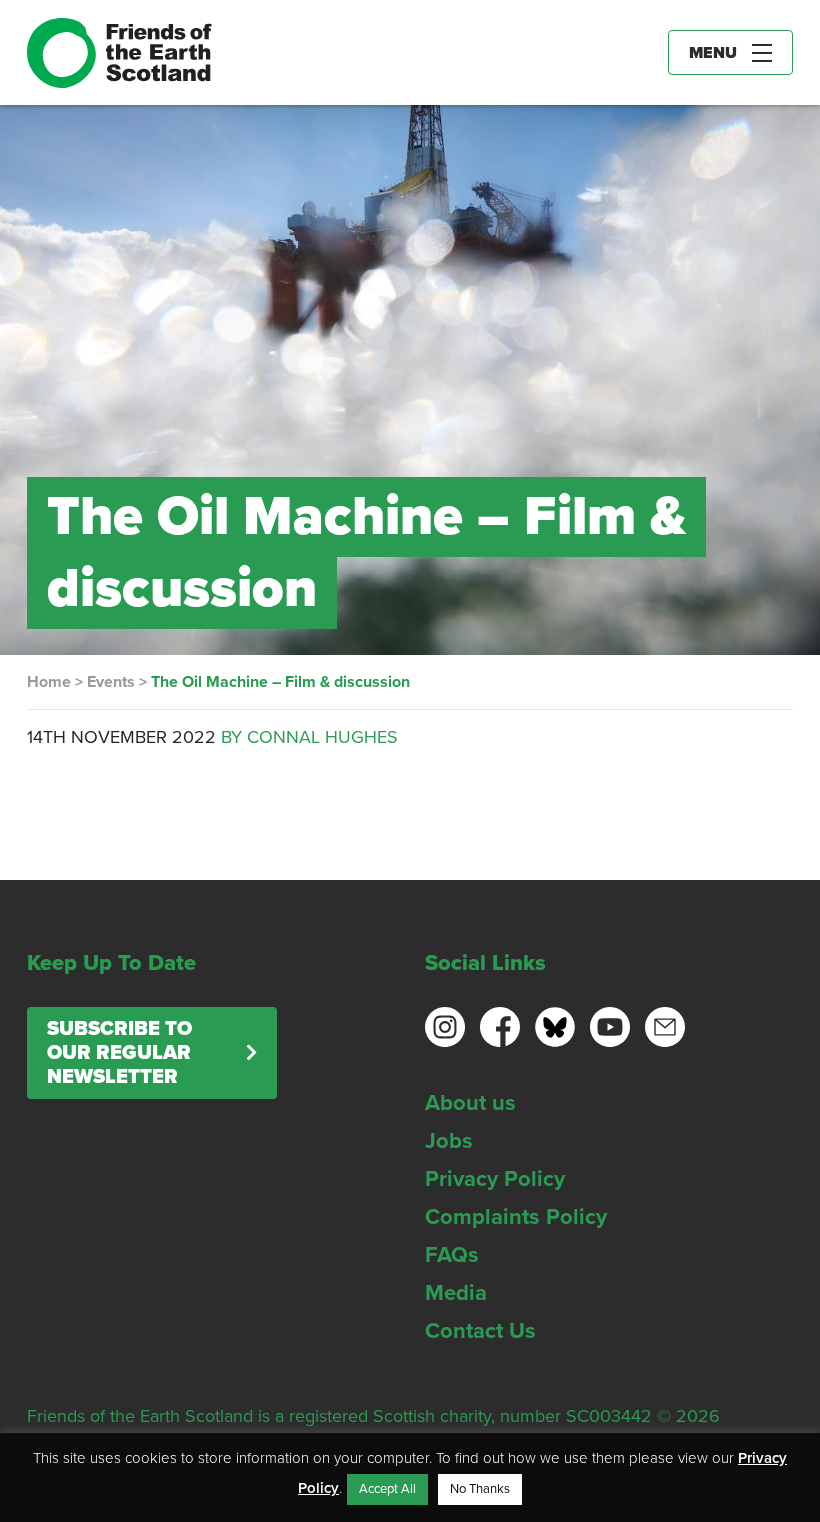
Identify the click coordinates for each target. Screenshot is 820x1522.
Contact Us (480, 1331)
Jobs (449, 1141)
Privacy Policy (495, 1179)
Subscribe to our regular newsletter (119, 1053)
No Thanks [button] (480, 1489)
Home (49, 682)
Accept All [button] (387, 1489)
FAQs (452, 1255)
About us (470, 1103)
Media (456, 1293)
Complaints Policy (516, 1217)
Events (111, 682)
